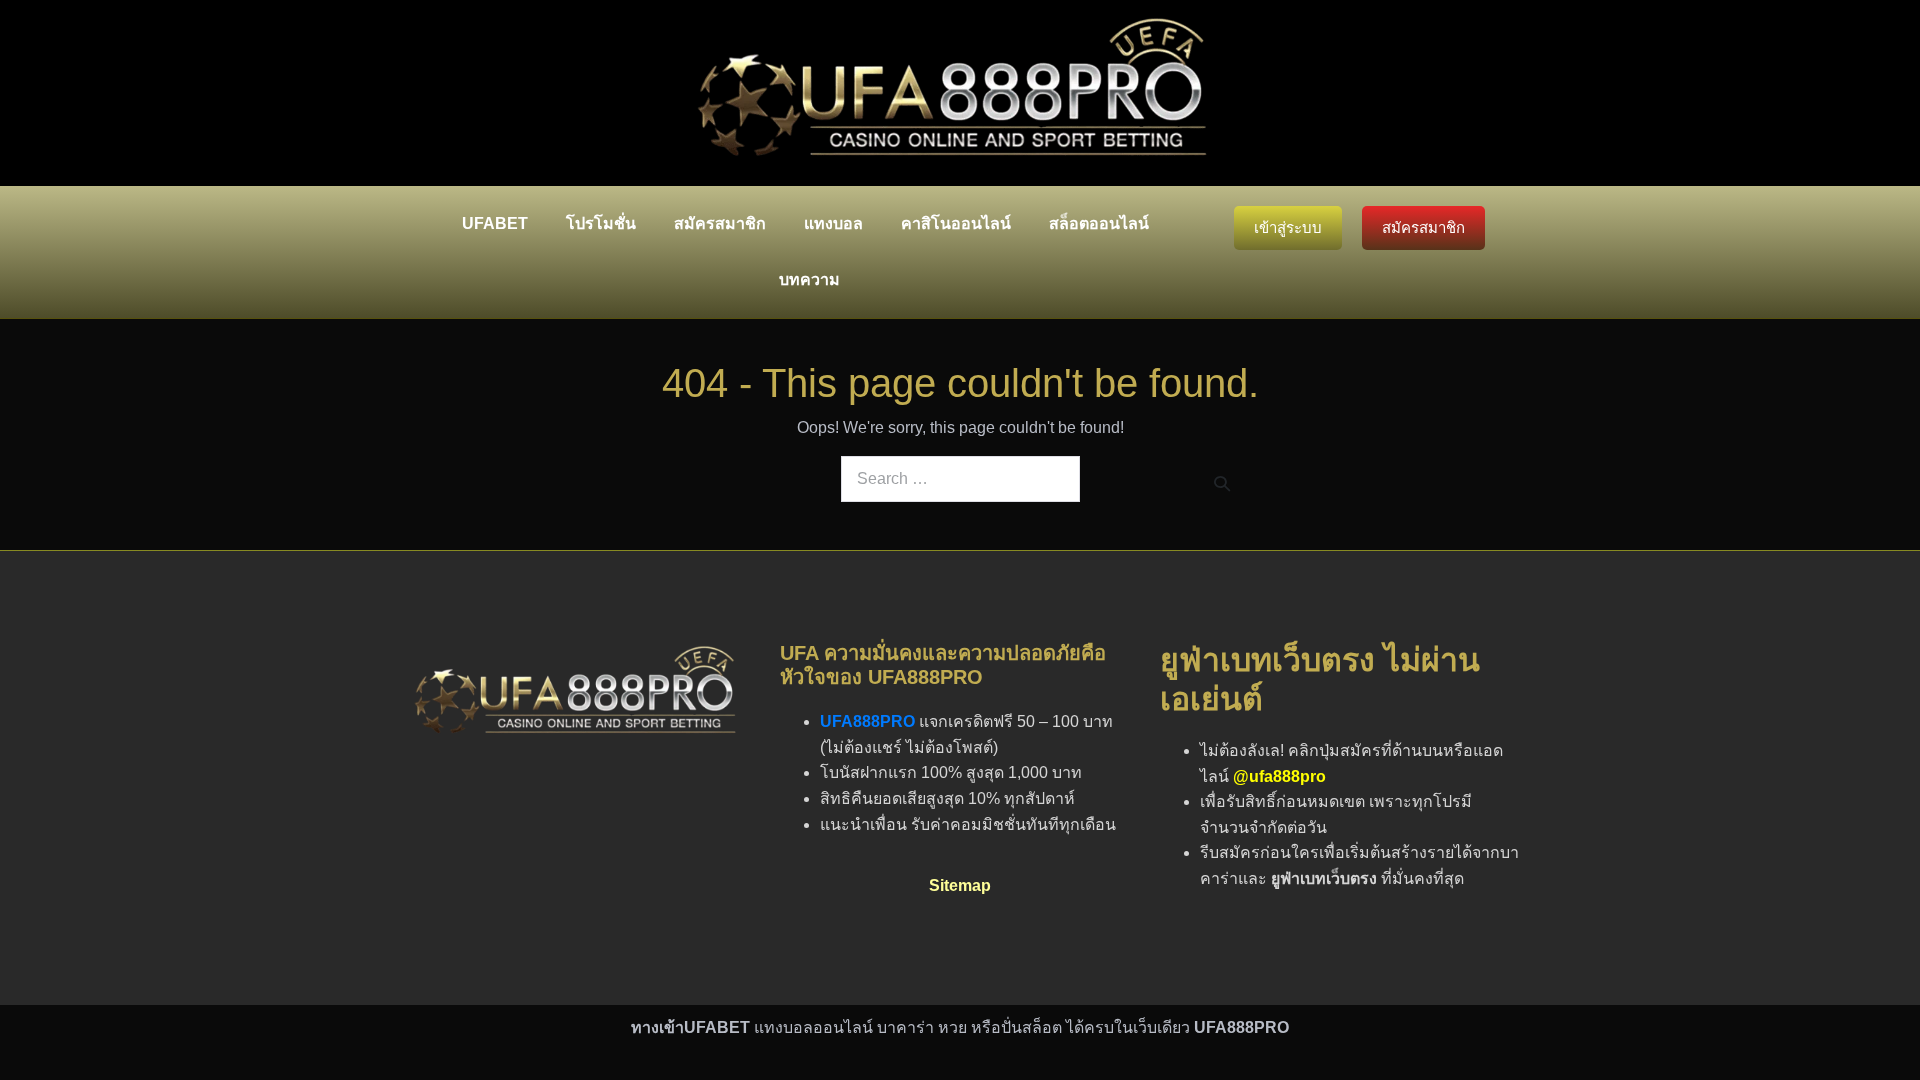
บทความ (809, 279)
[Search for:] (960, 479)
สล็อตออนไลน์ (1099, 223)
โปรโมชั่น (601, 223)
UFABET (495, 223)
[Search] (1222, 483)
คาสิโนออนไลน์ (956, 223)
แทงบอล (833, 223)
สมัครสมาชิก (720, 223)
